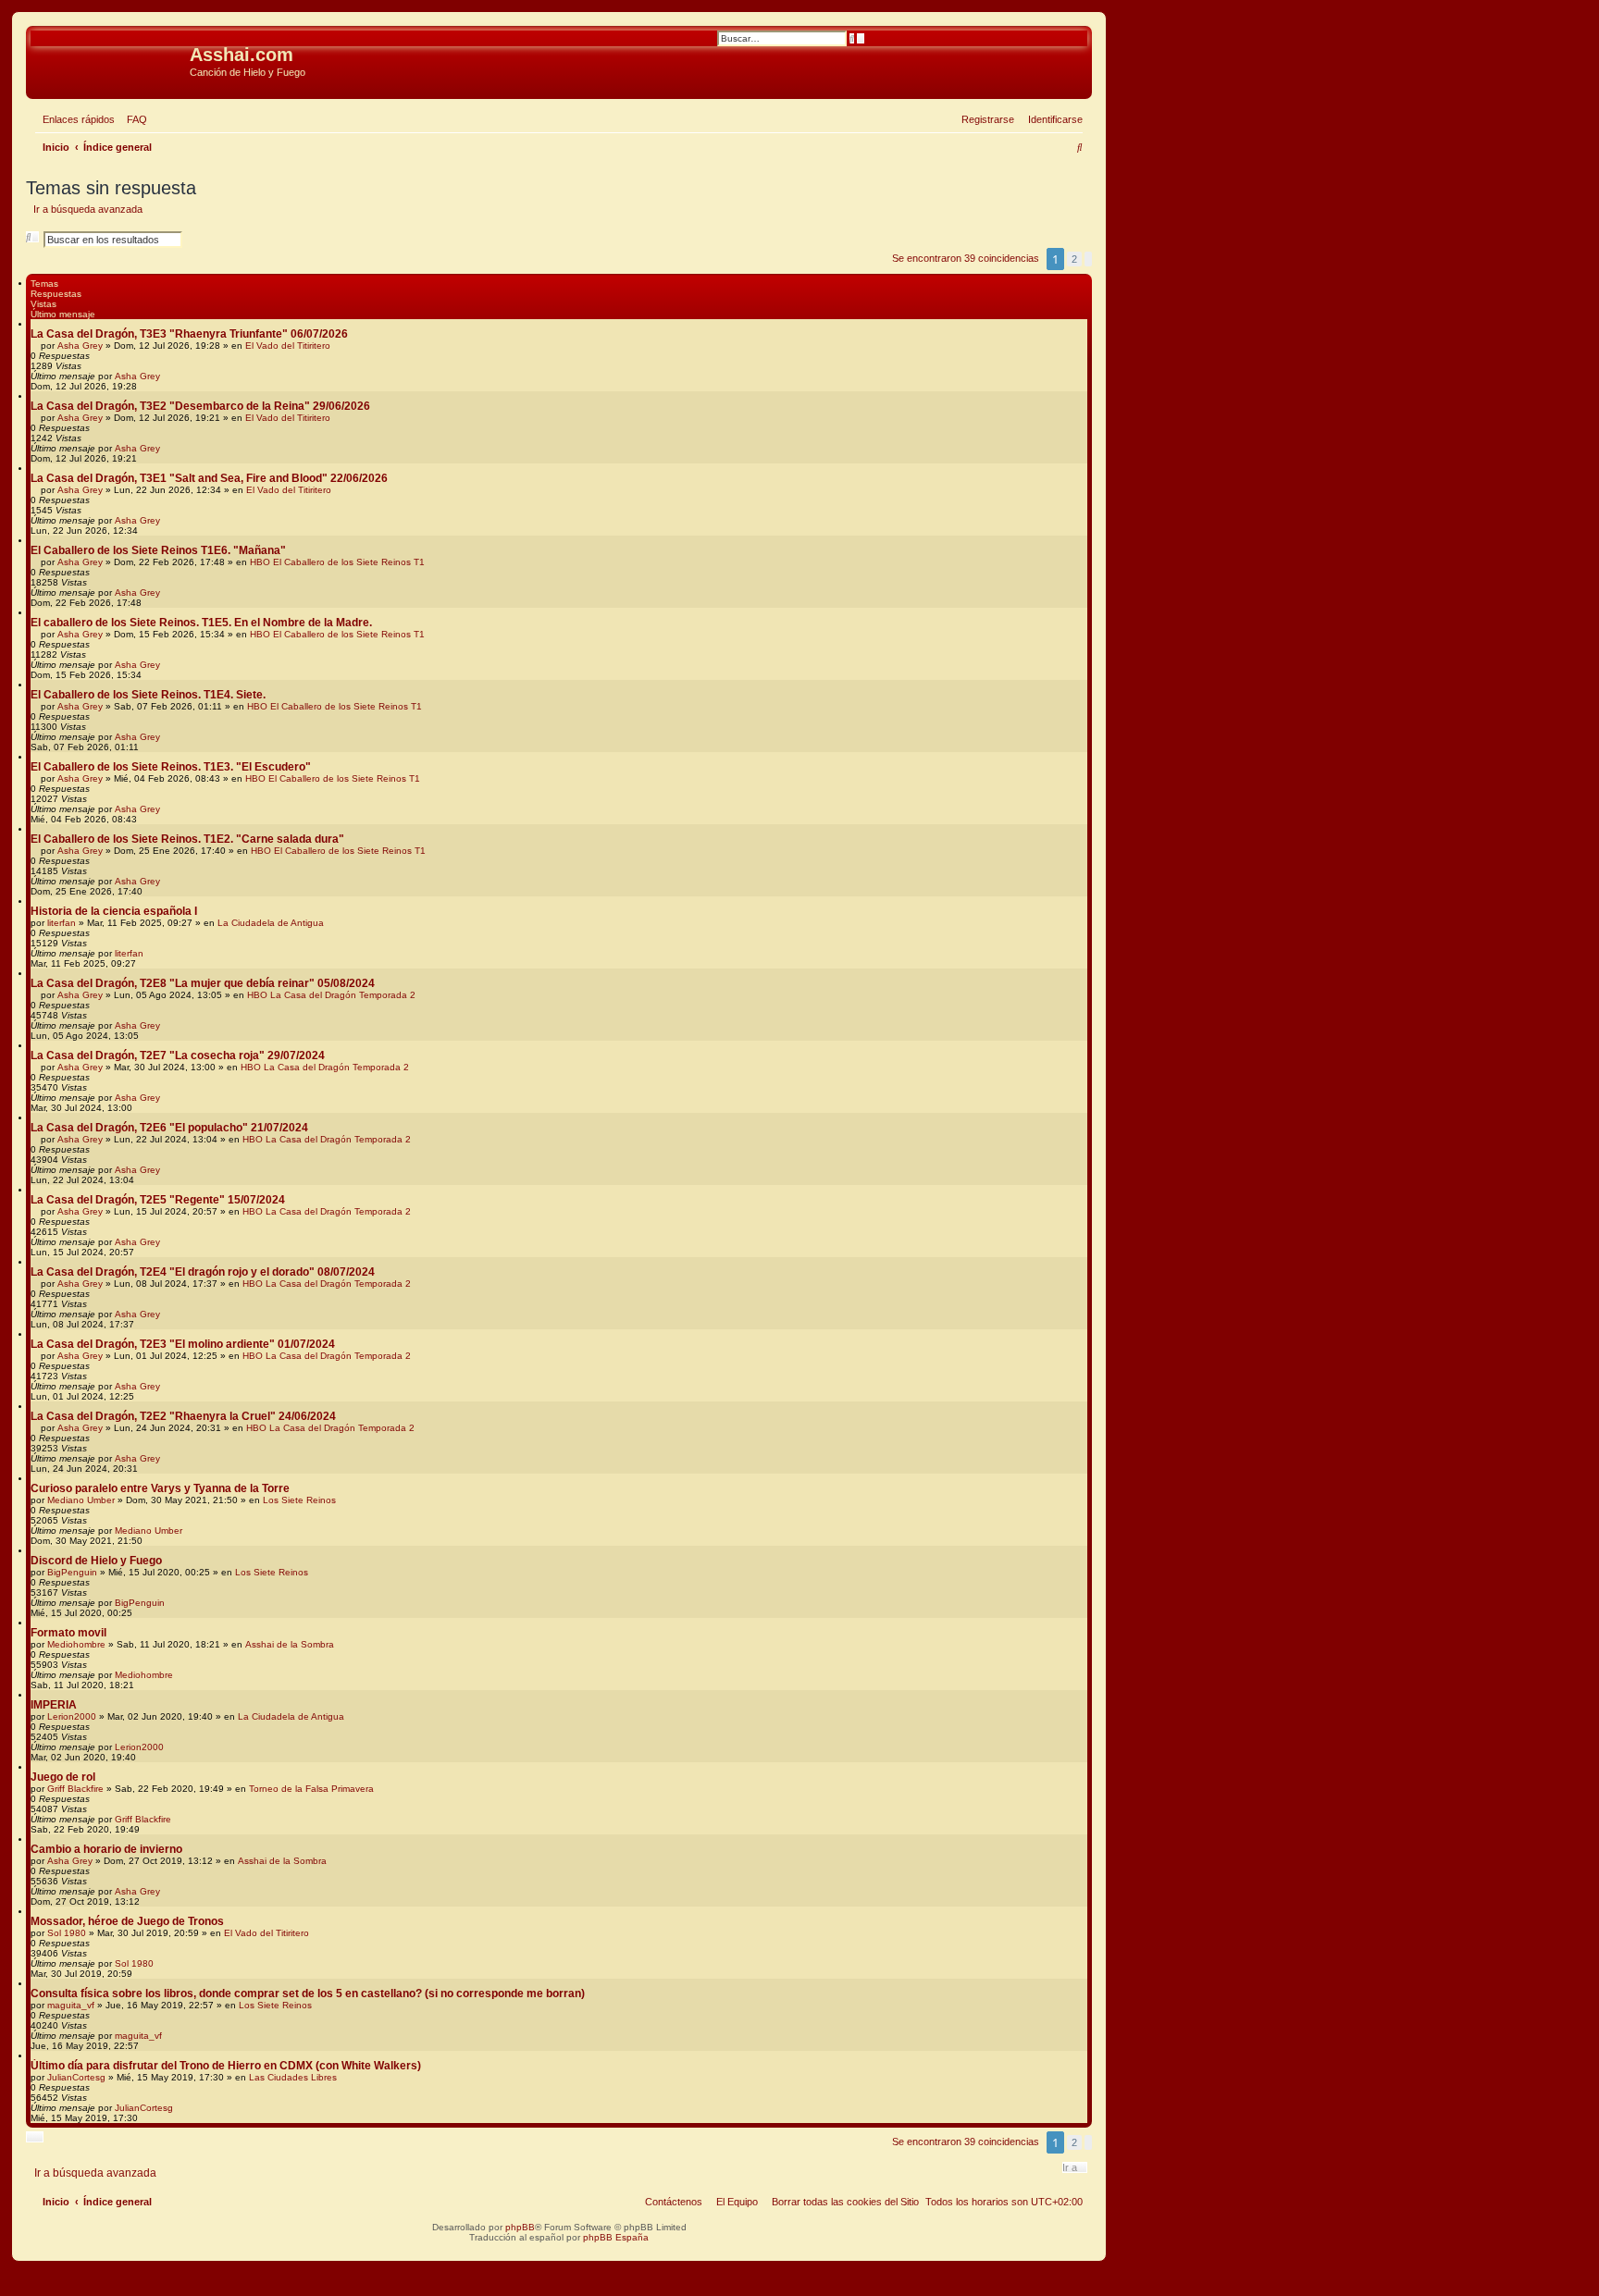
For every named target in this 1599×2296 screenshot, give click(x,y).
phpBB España (616, 2237)
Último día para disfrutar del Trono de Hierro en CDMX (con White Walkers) (226, 2066)
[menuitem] (133, 119)
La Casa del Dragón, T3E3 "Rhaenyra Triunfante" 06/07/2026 (189, 334)
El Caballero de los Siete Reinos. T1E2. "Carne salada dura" (187, 839)
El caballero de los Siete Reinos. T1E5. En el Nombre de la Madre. (201, 623)
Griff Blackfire (75, 1789)
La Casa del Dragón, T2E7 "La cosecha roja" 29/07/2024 (178, 1055)
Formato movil (68, 1633)
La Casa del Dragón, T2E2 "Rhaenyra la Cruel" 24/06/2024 (183, 1416)
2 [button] (1074, 259)
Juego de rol (63, 1777)
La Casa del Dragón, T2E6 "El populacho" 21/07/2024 (169, 1128)
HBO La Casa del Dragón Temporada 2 (331, 995)
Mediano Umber (81, 1500)
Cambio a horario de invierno (106, 1849)
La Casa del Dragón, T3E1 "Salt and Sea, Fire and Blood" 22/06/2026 (209, 478)
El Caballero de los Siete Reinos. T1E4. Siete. (148, 695)
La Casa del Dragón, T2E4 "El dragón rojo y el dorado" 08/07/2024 (203, 1272)
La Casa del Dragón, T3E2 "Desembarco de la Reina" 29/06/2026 (200, 406)
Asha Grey (80, 346)
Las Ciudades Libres (293, 2077)
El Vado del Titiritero (288, 346)
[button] (1088, 259)
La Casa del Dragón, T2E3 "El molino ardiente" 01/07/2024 (183, 1344)
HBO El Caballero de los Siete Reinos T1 (337, 562)
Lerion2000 (72, 1716)
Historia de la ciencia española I (114, 911)
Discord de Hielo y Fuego (96, 1561)
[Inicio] (110, 60)
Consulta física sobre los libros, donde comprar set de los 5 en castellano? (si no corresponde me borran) (308, 1994)
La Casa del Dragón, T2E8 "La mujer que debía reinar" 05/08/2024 (203, 983)
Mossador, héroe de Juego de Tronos (127, 1921)
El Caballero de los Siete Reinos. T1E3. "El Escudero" (171, 767)
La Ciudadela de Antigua (271, 923)
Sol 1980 (67, 1933)
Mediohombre (76, 1644)
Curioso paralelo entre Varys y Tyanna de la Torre (160, 1488)
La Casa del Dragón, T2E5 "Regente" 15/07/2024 (158, 1200)
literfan (62, 923)
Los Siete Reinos (299, 1500)
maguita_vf (71, 2005)
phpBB (520, 2227)
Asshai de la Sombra (290, 1644)
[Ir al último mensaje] (167, 376)
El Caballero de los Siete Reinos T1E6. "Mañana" (158, 550)
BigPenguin (72, 1572)
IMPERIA (54, 1705)
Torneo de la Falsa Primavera (311, 1789)
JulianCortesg (76, 2077)
